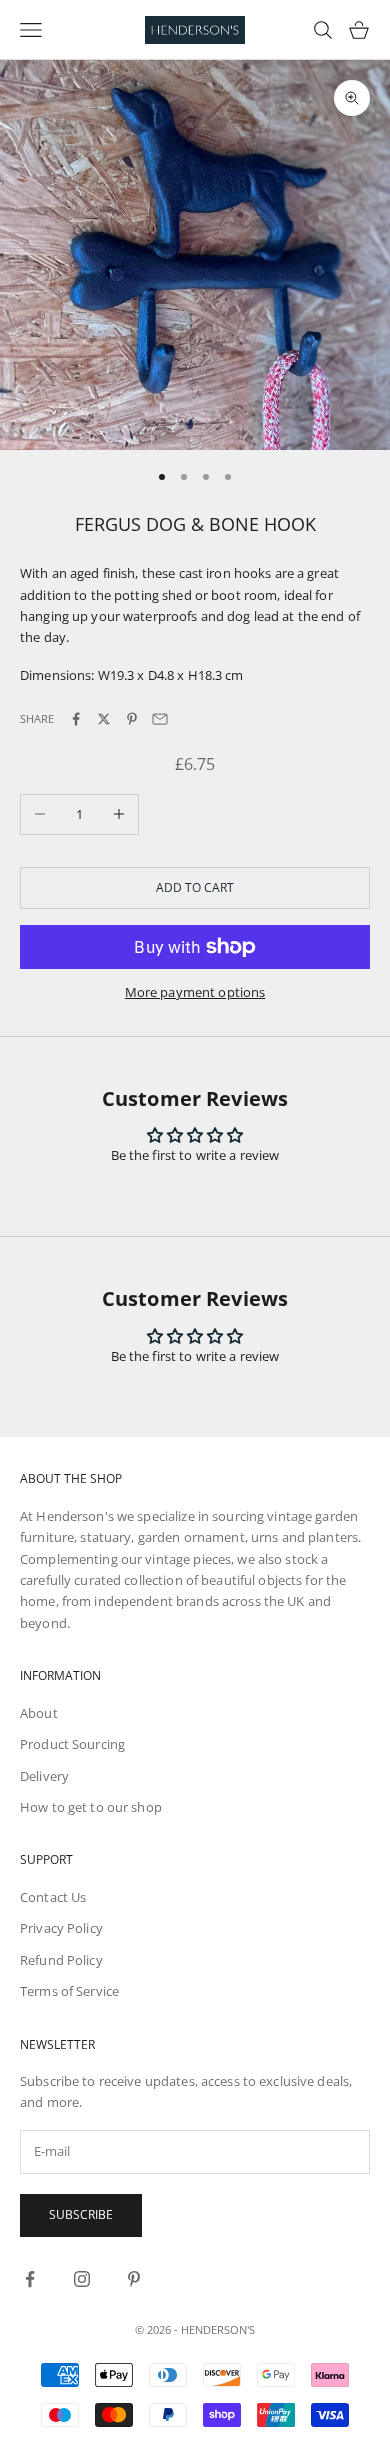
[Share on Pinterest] (132, 719)
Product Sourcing (72, 1744)
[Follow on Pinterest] (134, 2279)
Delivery (44, 1776)
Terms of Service (69, 1991)
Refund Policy (61, 1960)
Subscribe (81, 2214)
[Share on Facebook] (76, 719)
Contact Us (53, 1897)
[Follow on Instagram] (82, 2279)
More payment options (195, 992)
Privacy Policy (61, 1928)
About (39, 1713)
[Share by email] (160, 719)
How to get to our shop (91, 1807)
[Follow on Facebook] (30, 2279)
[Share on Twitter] (104, 719)
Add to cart (195, 887)
